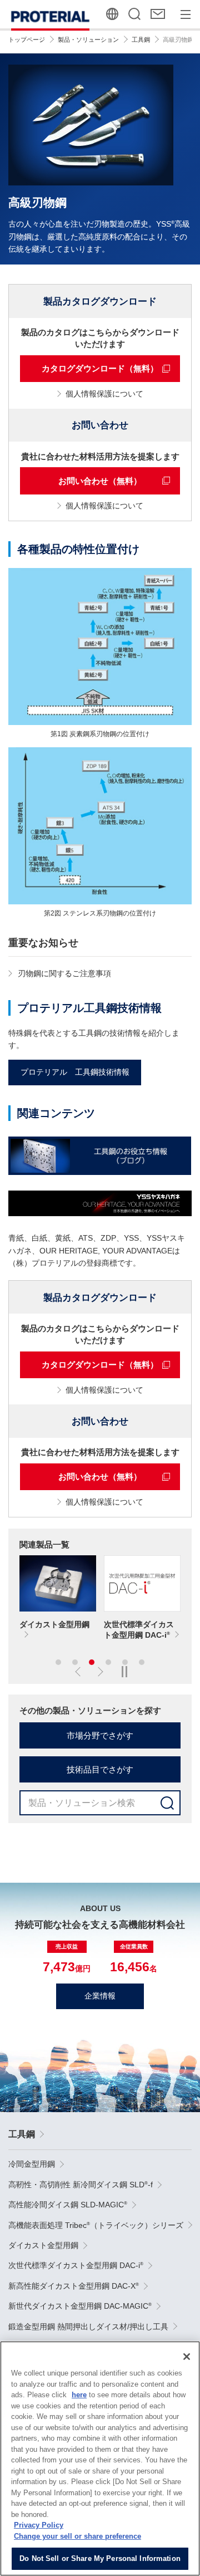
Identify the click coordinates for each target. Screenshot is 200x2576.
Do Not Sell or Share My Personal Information (100, 2558)
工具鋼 (22, 2134)
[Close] (187, 2357)
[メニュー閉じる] (186, 14)
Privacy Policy (39, 2525)
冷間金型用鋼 (32, 2164)
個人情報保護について (104, 394)
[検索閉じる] (135, 14)
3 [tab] (92, 1662)
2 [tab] (75, 1662)
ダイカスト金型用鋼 (43, 2245)
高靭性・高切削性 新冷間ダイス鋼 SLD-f (81, 2185)
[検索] (167, 1803)
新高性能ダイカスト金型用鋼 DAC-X (74, 2286)
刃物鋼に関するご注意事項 (64, 973)
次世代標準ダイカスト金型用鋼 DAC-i (76, 2265)
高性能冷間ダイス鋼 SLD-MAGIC (68, 2205)
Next (97, 1672)
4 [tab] (108, 1662)
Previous (81, 1672)
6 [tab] (142, 1662)
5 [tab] (125, 1662)
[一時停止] (124, 1672)
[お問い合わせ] (159, 14)
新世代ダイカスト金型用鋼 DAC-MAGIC (80, 2306)
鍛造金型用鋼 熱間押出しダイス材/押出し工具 (88, 2327)
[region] (100, 2459)
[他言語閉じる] (113, 14)
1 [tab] (58, 1662)
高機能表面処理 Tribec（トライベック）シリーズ (96, 2225)
